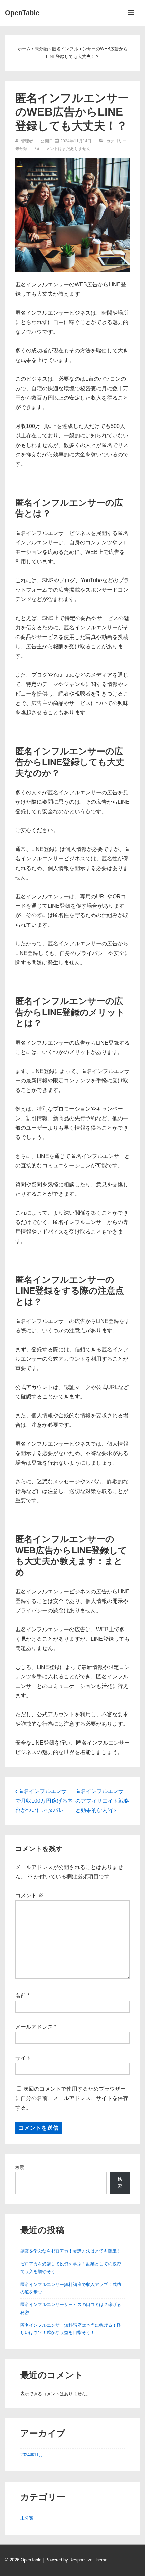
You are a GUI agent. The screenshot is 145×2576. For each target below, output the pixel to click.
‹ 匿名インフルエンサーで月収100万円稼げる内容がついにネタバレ (44, 1801)
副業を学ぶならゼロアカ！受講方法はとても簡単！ (71, 2251)
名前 (21, 1996)
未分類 (21, 149)
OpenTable (22, 13)
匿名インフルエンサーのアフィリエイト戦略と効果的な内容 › (102, 1801)
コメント (29, 1895)
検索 (20, 2167)
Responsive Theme (88, 2560)
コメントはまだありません (66, 149)
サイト (23, 2058)
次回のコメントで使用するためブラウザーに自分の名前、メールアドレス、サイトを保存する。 (72, 2098)
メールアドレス (34, 2027)
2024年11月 (32, 2455)
